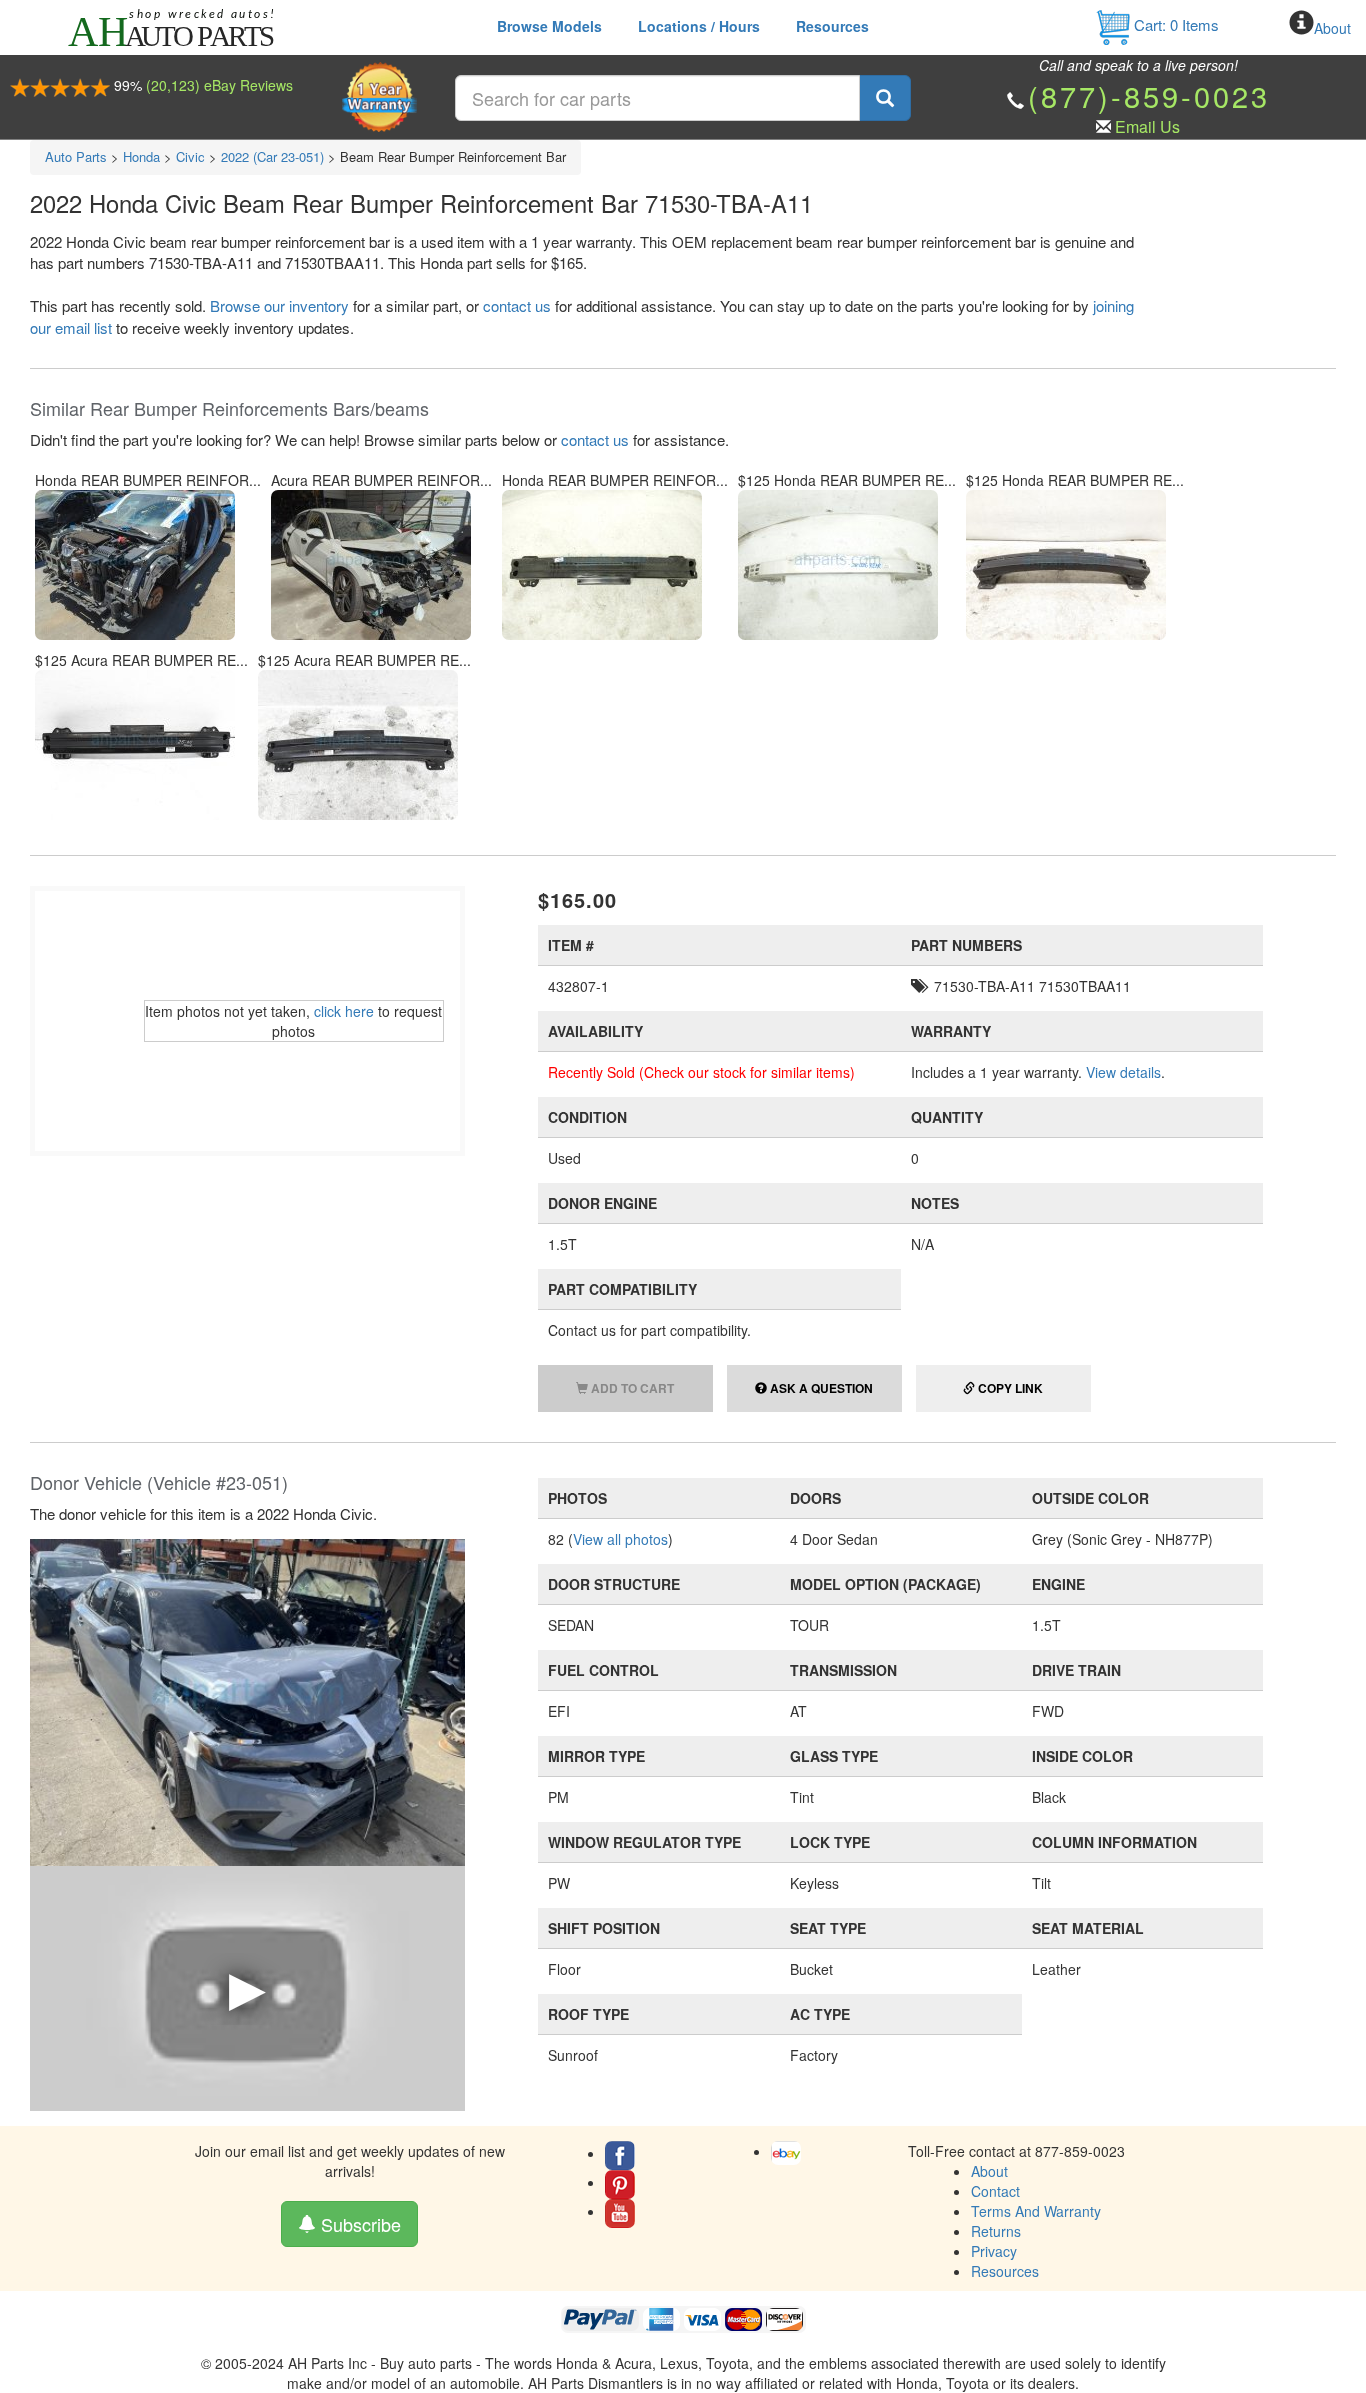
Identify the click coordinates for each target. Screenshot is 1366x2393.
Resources (832, 26)
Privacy (994, 2251)
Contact (995, 2191)
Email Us (1147, 126)
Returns (996, 2231)
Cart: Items (1174, 24)
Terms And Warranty (1036, 2211)
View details (1123, 1072)
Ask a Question (820, 1388)
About (1332, 28)
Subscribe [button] (358, 2224)
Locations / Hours (699, 26)
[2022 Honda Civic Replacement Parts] (247, 1700)
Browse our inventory (279, 305)
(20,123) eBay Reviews (219, 85)
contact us (517, 305)
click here (344, 1011)
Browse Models (549, 26)
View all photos (620, 1539)
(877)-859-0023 (1149, 95)
